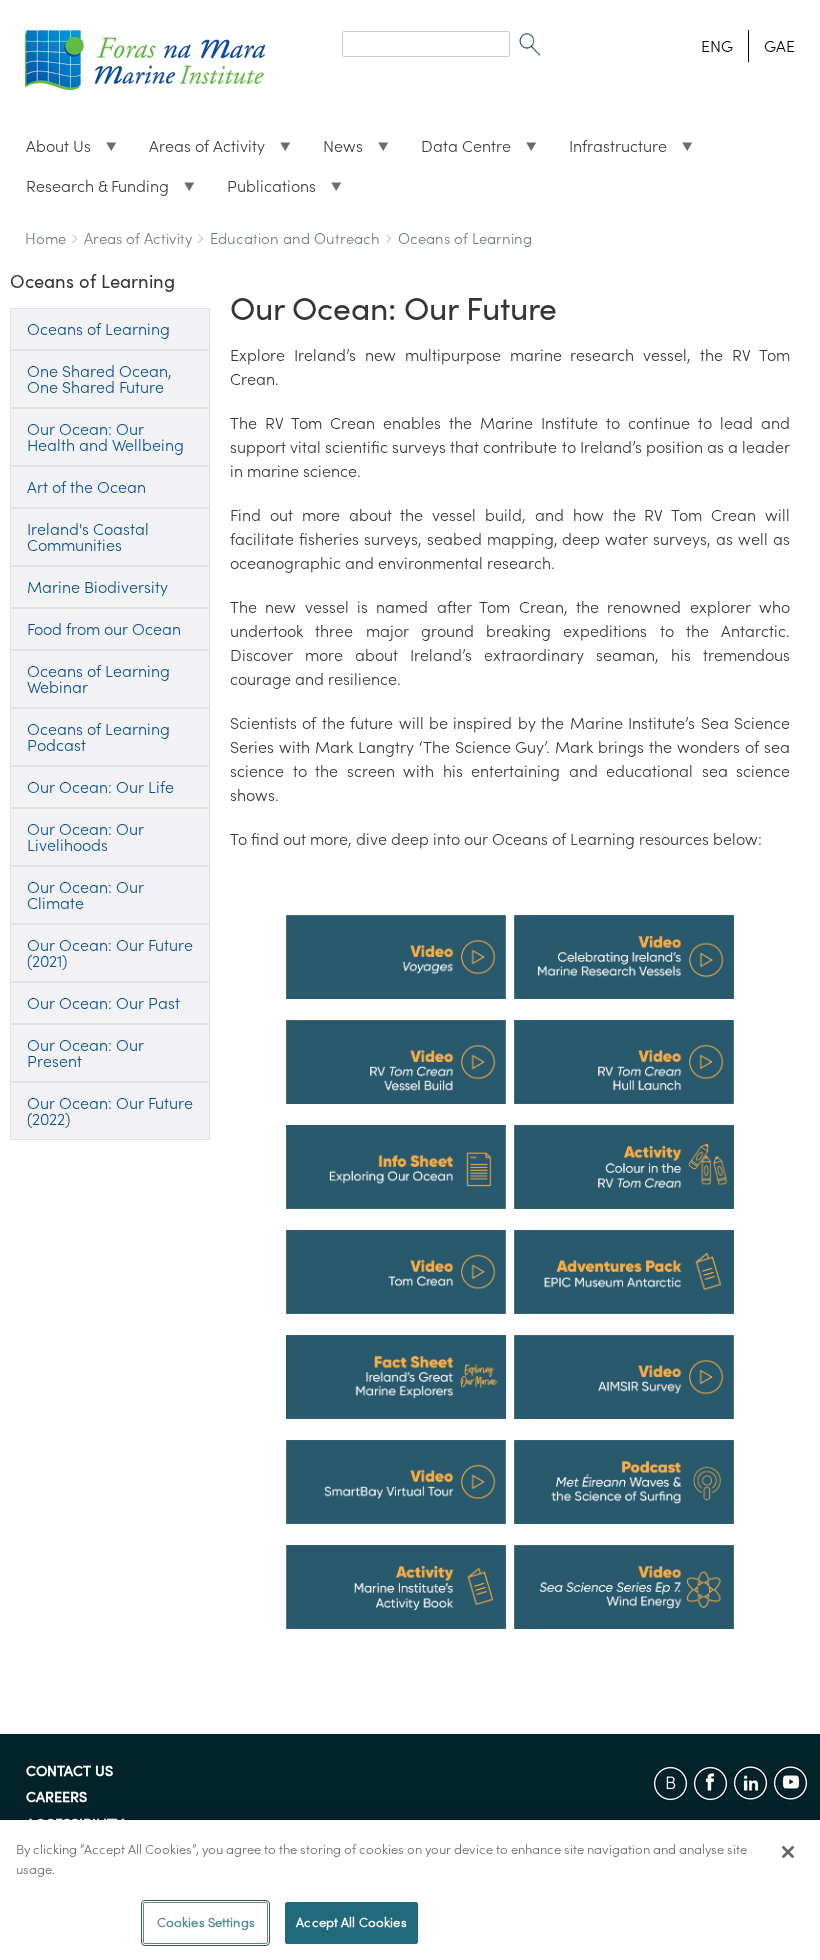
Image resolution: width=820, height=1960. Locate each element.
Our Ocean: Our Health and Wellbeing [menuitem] (105, 437)
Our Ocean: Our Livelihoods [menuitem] (85, 837)
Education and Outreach (295, 238)
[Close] (788, 1852)
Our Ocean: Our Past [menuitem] (103, 1003)
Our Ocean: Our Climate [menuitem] (85, 895)
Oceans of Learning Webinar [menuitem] (98, 679)
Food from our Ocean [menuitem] (104, 629)
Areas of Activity (138, 238)
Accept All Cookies (351, 1922)
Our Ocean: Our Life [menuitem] (100, 787)
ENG (717, 46)
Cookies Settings (206, 1922)
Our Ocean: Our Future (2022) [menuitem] (110, 1111)
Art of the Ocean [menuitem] (86, 487)
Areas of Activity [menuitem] (199, 151)
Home (45, 238)
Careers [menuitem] (56, 1798)
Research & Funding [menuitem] (89, 191)
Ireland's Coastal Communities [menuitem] (88, 537)
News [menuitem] (335, 151)
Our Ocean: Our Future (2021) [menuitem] (110, 953)
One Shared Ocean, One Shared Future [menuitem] (99, 379)
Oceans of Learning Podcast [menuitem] (98, 737)
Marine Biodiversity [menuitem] (97, 587)
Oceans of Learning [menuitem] (98, 329)
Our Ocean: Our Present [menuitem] (85, 1053)
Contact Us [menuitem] (69, 1772)
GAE (779, 46)
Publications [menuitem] (263, 191)
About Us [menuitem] (50, 151)
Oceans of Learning (465, 238)
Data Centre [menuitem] (458, 151)
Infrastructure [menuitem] (610, 151)
